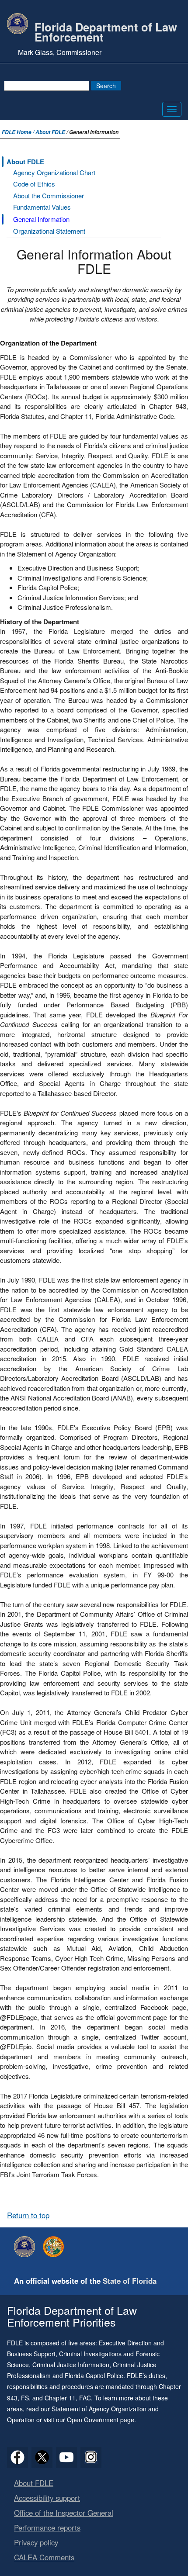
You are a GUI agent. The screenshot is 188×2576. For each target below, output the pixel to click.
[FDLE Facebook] (17, 2457)
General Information (41, 219)
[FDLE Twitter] (42, 2457)
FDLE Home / (19, 132)
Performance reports (47, 2528)
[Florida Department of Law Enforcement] (27, 2247)
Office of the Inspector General (64, 2513)
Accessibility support (47, 2498)
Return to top (28, 2215)
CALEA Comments (44, 2557)
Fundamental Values (42, 207)
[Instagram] (91, 2457)
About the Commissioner (49, 195)
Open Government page (101, 2420)
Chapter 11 (60, 2398)
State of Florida (130, 2281)
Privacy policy (36, 2542)
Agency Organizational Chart (54, 172)
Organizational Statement (49, 231)
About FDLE (50, 132)
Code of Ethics (34, 184)
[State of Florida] (56, 2247)
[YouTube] (66, 2457)
